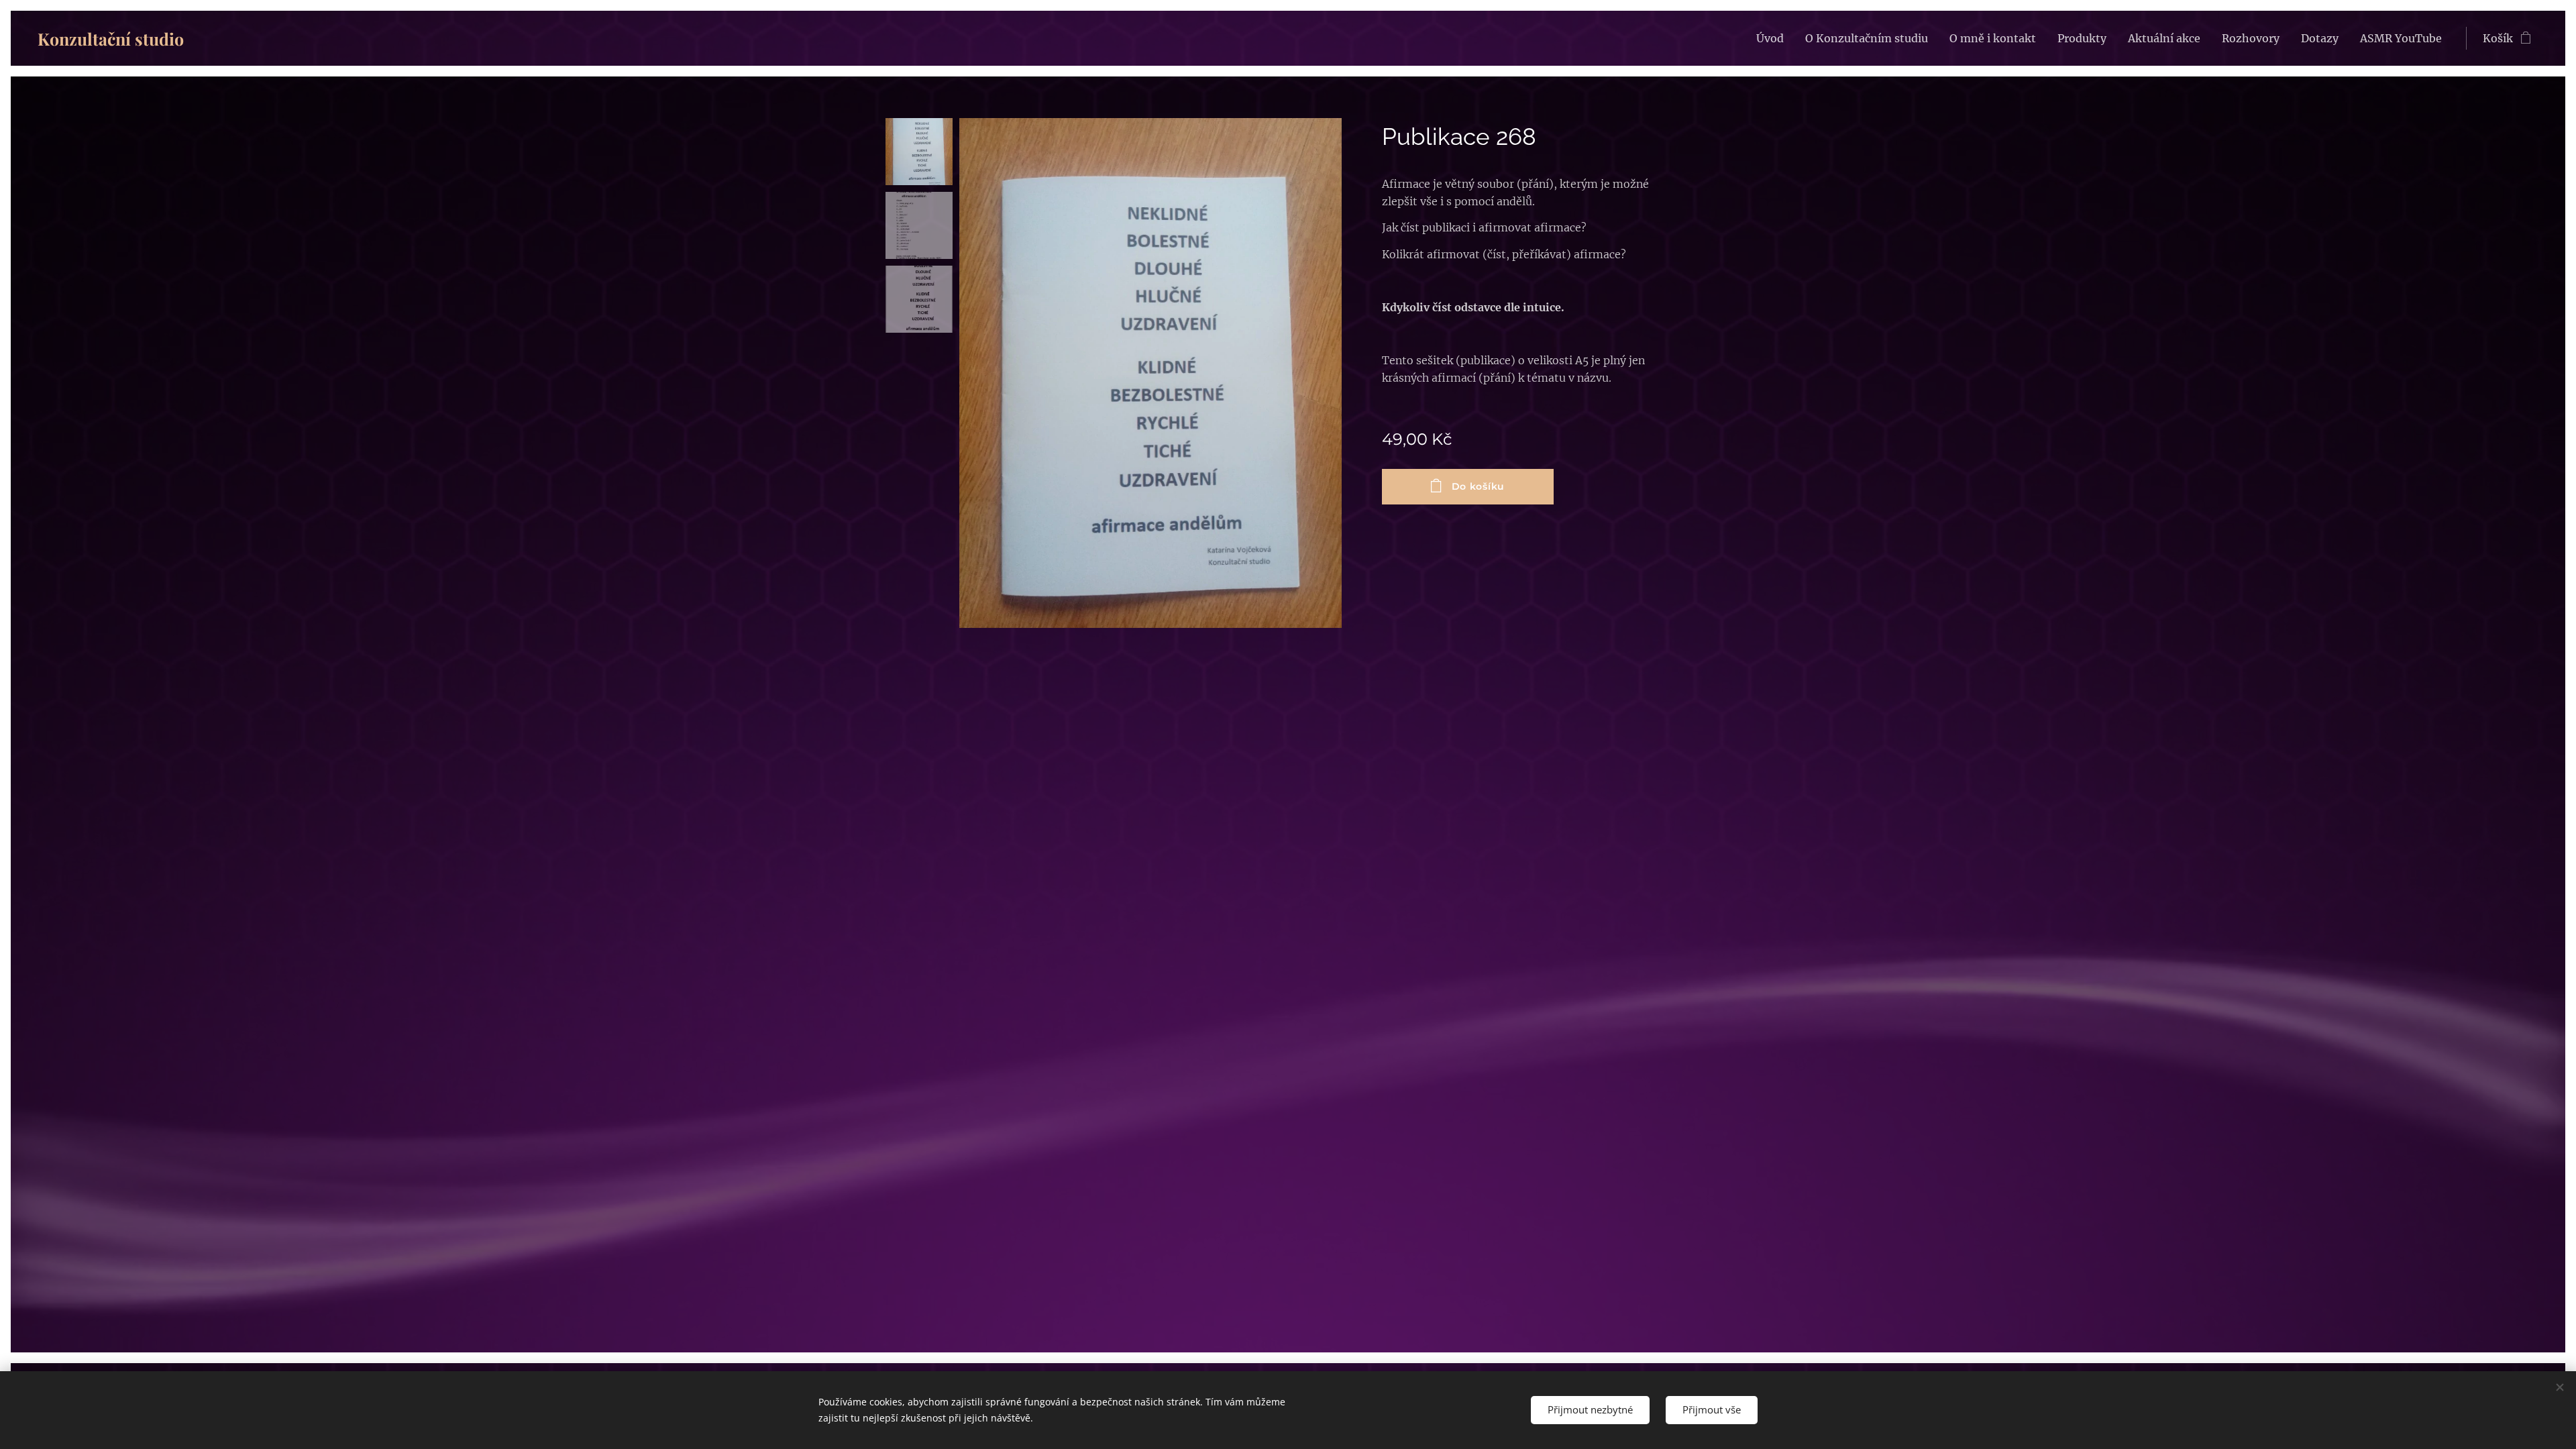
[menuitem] (1774, 38)
